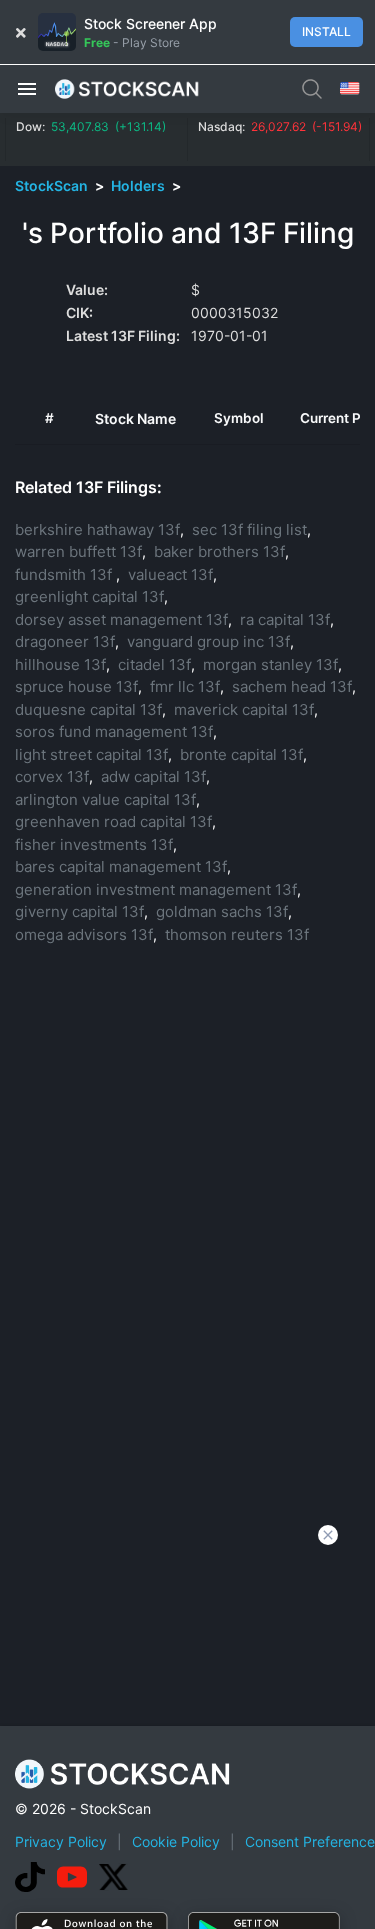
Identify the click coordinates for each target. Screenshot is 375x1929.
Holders (139, 185)
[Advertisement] (187, 1731)
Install (326, 31)
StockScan (53, 185)
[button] (27, 88)
